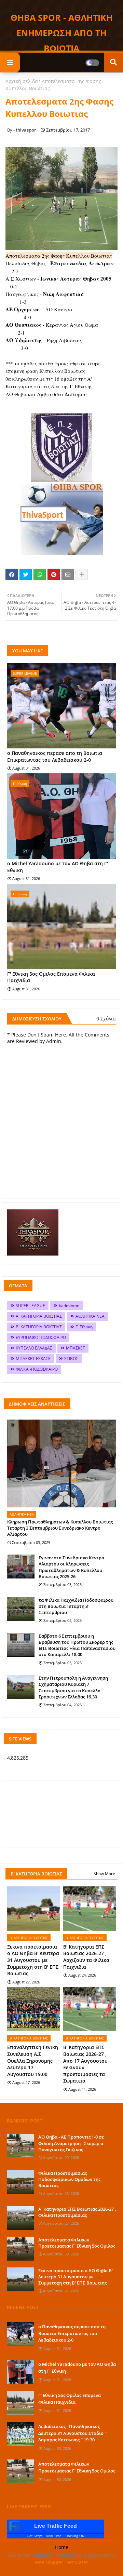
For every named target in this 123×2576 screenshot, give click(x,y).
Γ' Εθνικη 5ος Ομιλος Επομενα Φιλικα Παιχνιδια (51, 977)
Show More (104, 1874)
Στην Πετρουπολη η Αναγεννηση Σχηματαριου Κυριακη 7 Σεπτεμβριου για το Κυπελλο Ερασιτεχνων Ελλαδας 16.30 (73, 1687)
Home (62, 2547)
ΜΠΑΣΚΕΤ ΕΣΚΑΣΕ (33, 1359)
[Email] (68, 574)
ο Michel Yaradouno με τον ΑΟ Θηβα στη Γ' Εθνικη (58, 867)
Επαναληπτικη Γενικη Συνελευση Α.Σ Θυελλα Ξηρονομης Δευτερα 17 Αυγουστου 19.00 (33, 2060)
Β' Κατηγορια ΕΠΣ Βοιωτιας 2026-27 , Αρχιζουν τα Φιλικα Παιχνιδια (86, 1957)
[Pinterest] (54, 574)
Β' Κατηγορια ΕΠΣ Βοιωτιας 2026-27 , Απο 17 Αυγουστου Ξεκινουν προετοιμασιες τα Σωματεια (85, 2064)
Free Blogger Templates (61, 2562)
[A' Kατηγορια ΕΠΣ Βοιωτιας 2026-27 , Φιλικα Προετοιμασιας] (20, 2218)
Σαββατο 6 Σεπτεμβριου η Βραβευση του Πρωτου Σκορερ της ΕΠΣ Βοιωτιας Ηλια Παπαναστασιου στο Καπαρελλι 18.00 (77, 1645)
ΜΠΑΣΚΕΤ (76, 1348)
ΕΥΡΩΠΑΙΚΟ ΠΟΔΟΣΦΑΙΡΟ (41, 1337)
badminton (69, 1306)
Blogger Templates (56, 2555)
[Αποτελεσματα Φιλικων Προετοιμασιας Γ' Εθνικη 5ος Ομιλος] (20, 2249)
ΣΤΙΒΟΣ (71, 1359)
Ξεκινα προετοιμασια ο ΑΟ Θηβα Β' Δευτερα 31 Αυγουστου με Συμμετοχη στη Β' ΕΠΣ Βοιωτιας (33, 1960)
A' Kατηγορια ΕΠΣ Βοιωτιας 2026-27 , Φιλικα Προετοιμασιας (77, 2212)
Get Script (35, 2536)
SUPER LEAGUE (30, 1306)
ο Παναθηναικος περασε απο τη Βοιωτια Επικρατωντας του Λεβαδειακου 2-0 (55, 756)
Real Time (54, 2536)
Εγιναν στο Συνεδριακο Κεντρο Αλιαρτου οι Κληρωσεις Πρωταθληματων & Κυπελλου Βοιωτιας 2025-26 (71, 1567)
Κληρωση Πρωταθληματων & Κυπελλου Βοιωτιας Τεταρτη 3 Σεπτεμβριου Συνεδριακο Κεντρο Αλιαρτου (60, 1528)
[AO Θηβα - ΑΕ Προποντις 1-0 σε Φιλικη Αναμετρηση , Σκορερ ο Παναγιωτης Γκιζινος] (20, 2146)
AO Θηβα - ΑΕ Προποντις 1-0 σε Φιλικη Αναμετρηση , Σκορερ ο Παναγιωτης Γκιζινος (71, 2143)
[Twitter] (26, 574)
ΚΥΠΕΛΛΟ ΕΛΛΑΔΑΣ (34, 1348)
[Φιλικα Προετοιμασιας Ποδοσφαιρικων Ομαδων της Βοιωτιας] (20, 2182)
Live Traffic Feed (56, 2526)
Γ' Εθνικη (84, 1327)
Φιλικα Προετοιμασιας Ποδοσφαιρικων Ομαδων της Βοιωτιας (69, 2179)
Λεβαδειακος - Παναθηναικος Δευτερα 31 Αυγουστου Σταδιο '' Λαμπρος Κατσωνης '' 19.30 (72, 2433)
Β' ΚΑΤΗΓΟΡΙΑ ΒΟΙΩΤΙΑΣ (39, 1327)
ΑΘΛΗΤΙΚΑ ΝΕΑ (90, 1316)
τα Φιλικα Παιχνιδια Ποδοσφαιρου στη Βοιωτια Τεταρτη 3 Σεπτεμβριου (76, 1606)
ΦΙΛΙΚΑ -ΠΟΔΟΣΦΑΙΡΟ (37, 1369)
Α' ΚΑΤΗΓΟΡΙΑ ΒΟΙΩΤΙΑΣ (39, 1316)
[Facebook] (12, 574)
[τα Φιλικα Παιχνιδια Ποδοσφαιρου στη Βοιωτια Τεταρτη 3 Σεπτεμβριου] (21, 1609)
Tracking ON (75, 2536)
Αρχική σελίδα (22, 81)
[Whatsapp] (40, 574)
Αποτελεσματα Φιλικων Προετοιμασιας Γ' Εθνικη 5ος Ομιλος (77, 2243)
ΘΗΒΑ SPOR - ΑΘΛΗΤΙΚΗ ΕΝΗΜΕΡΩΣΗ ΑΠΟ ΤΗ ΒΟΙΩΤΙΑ (62, 33)
